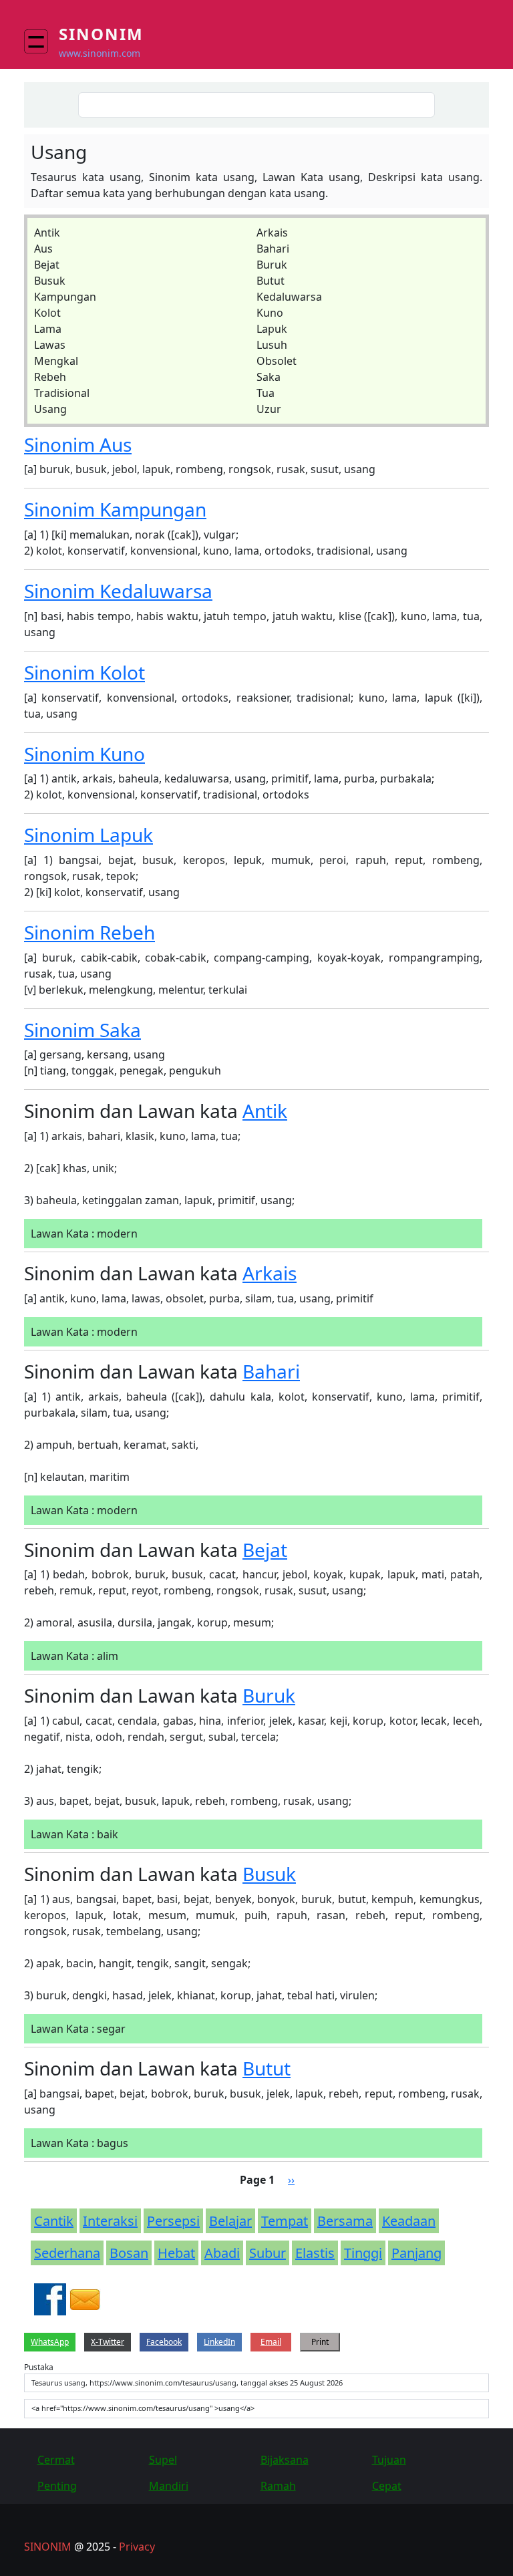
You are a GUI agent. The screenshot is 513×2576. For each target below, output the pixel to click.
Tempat (285, 2221)
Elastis (315, 2253)
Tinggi (363, 2253)
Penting (57, 2486)
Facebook (164, 2342)
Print (320, 2342)
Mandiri (169, 2486)
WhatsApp (50, 2342)
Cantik (54, 2221)
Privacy (137, 2547)
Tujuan (389, 2460)
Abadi (222, 2253)
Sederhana (67, 2253)
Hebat (176, 2253)
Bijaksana (285, 2460)
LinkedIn (219, 2342)
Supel (163, 2460)
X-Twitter (108, 2342)
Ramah (278, 2486)
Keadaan (409, 2221)
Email (271, 2342)
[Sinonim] (41, 41)
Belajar (230, 2221)
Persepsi (173, 2221)
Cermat (56, 2460)
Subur (268, 2253)
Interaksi (110, 2221)
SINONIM (48, 2547)
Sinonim (101, 34)
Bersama (345, 2221)
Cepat (387, 2486)
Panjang (416, 2253)
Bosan (129, 2253)
